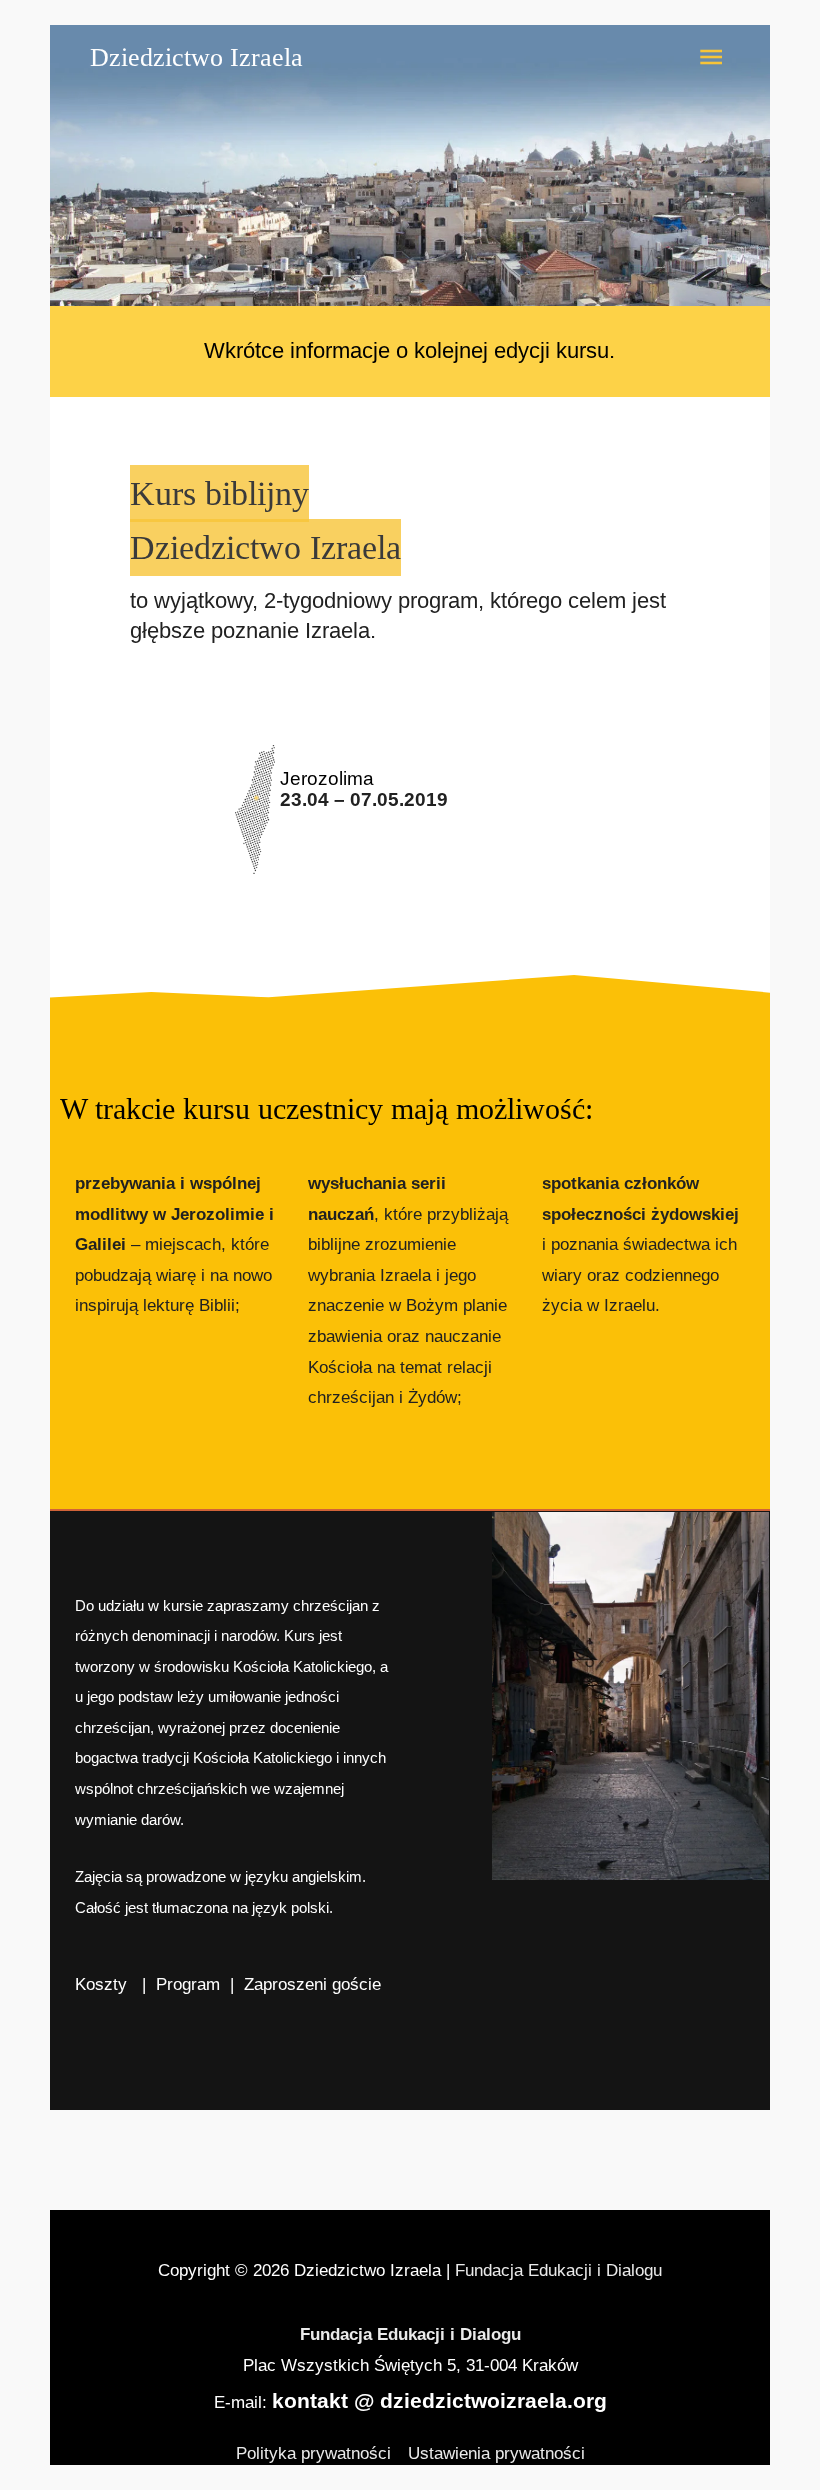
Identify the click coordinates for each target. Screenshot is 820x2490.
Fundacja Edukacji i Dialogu (558, 2270)
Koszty (103, 1984)
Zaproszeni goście (312, 1984)
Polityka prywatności (313, 2453)
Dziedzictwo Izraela (196, 57)
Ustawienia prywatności (496, 2453)
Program (188, 1984)
